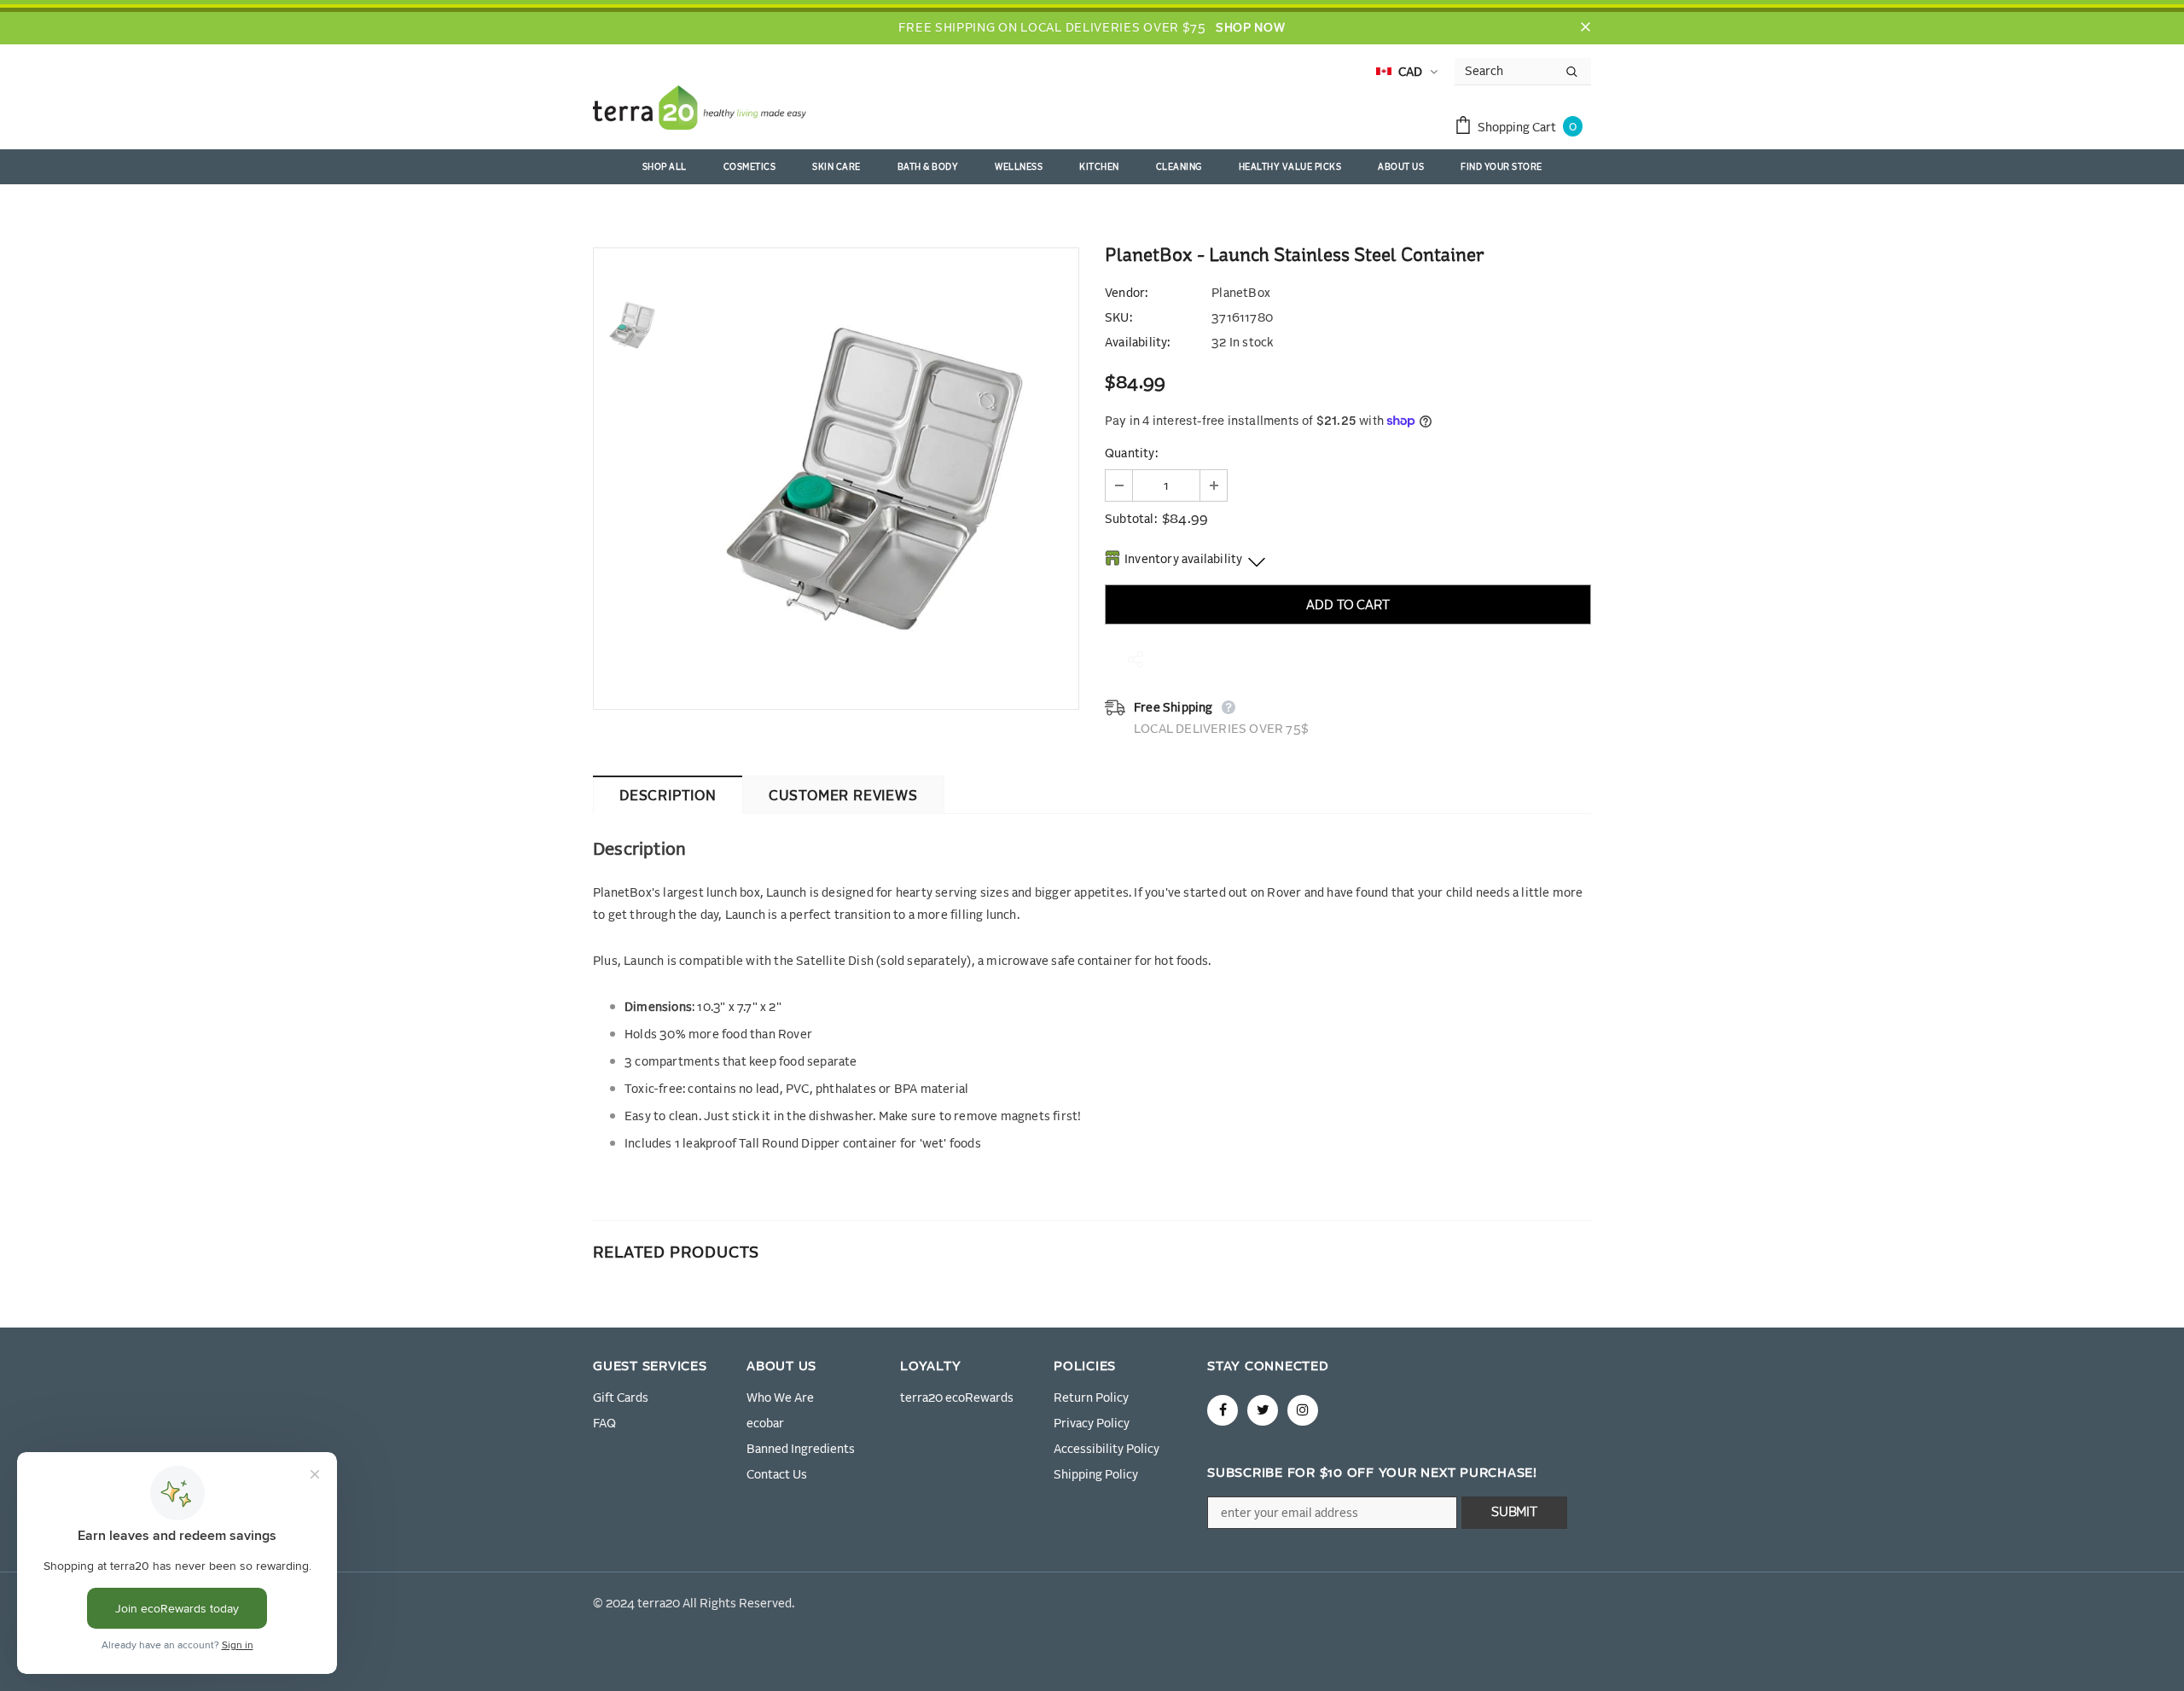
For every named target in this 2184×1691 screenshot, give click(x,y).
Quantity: (1131, 454)
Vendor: (1126, 293)
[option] (874, 479)
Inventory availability (1183, 560)
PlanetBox (1241, 293)
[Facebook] (1223, 1410)
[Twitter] (1263, 1410)
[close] (1585, 28)
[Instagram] (1303, 1410)
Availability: (1138, 343)
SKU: (1118, 318)
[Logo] (700, 111)
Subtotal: (1131, 520)
